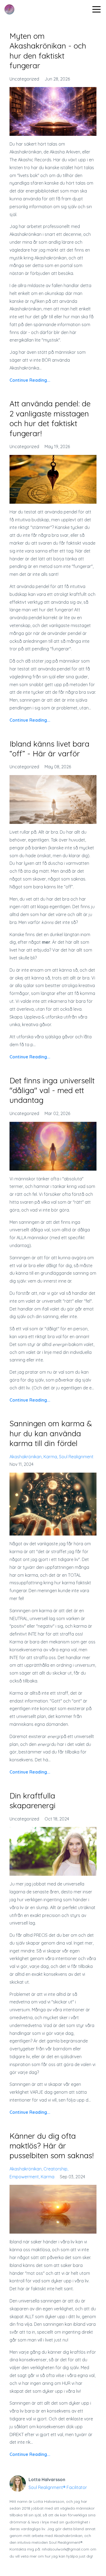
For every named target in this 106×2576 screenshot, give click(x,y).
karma (50, 1457)
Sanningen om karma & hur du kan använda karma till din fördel (51, 1433)
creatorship (55, 2169)
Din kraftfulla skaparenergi (32, 1801)
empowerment (24, 2177)
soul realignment (76, 1457)
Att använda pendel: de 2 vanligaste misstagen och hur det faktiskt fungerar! (50, 418)
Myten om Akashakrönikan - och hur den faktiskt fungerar (48, 51)
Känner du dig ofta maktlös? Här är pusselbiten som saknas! (52, 2146)
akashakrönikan (26, 1457)
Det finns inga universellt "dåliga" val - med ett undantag (52, 1090)
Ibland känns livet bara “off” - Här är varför (49, 749)
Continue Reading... (30, 380)
